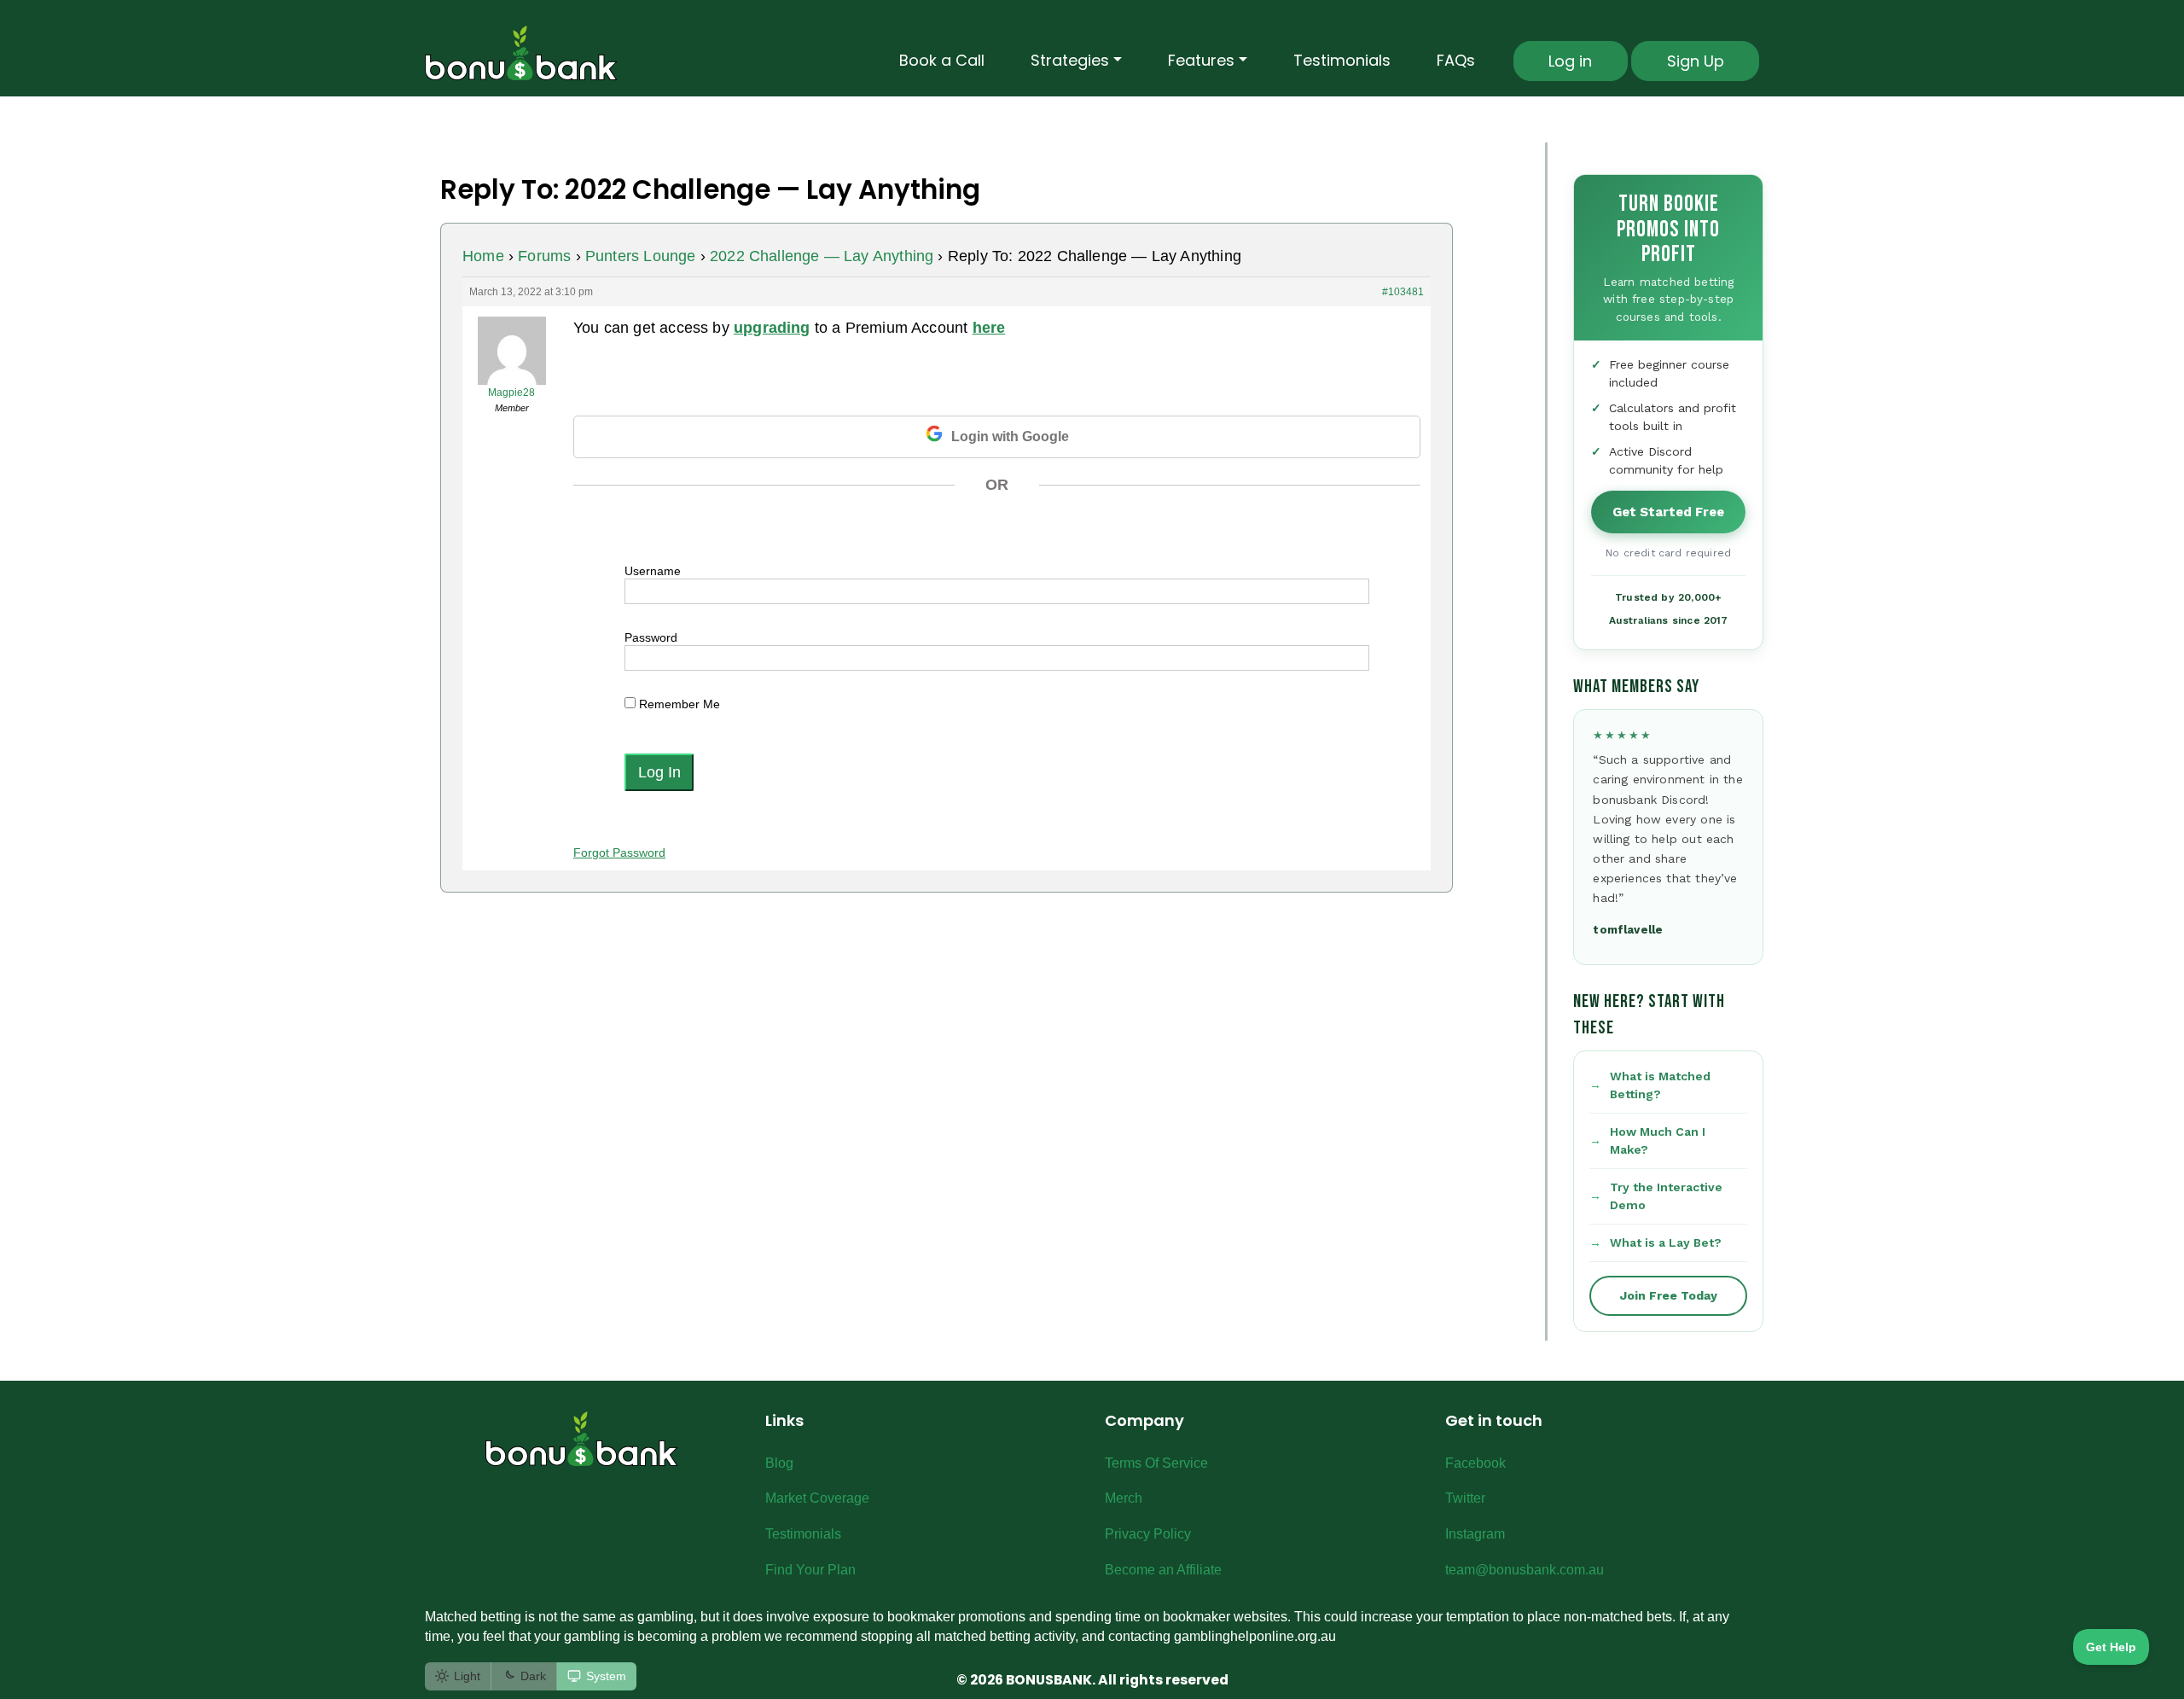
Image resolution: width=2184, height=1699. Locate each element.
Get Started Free (1668, 512)
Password (651, 637)
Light (467, 1676)
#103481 (1403, 292)
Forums (544, 256)
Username (653, 571)
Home (483, 256)
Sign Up (1696, 61)
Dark (533, 1676)
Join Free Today (1669, 1295)
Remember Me (678, 704)
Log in (1570, 61)
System (606, 1676)
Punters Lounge (641, 256)
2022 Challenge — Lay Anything (822, 256)
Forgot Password (619, 852)
